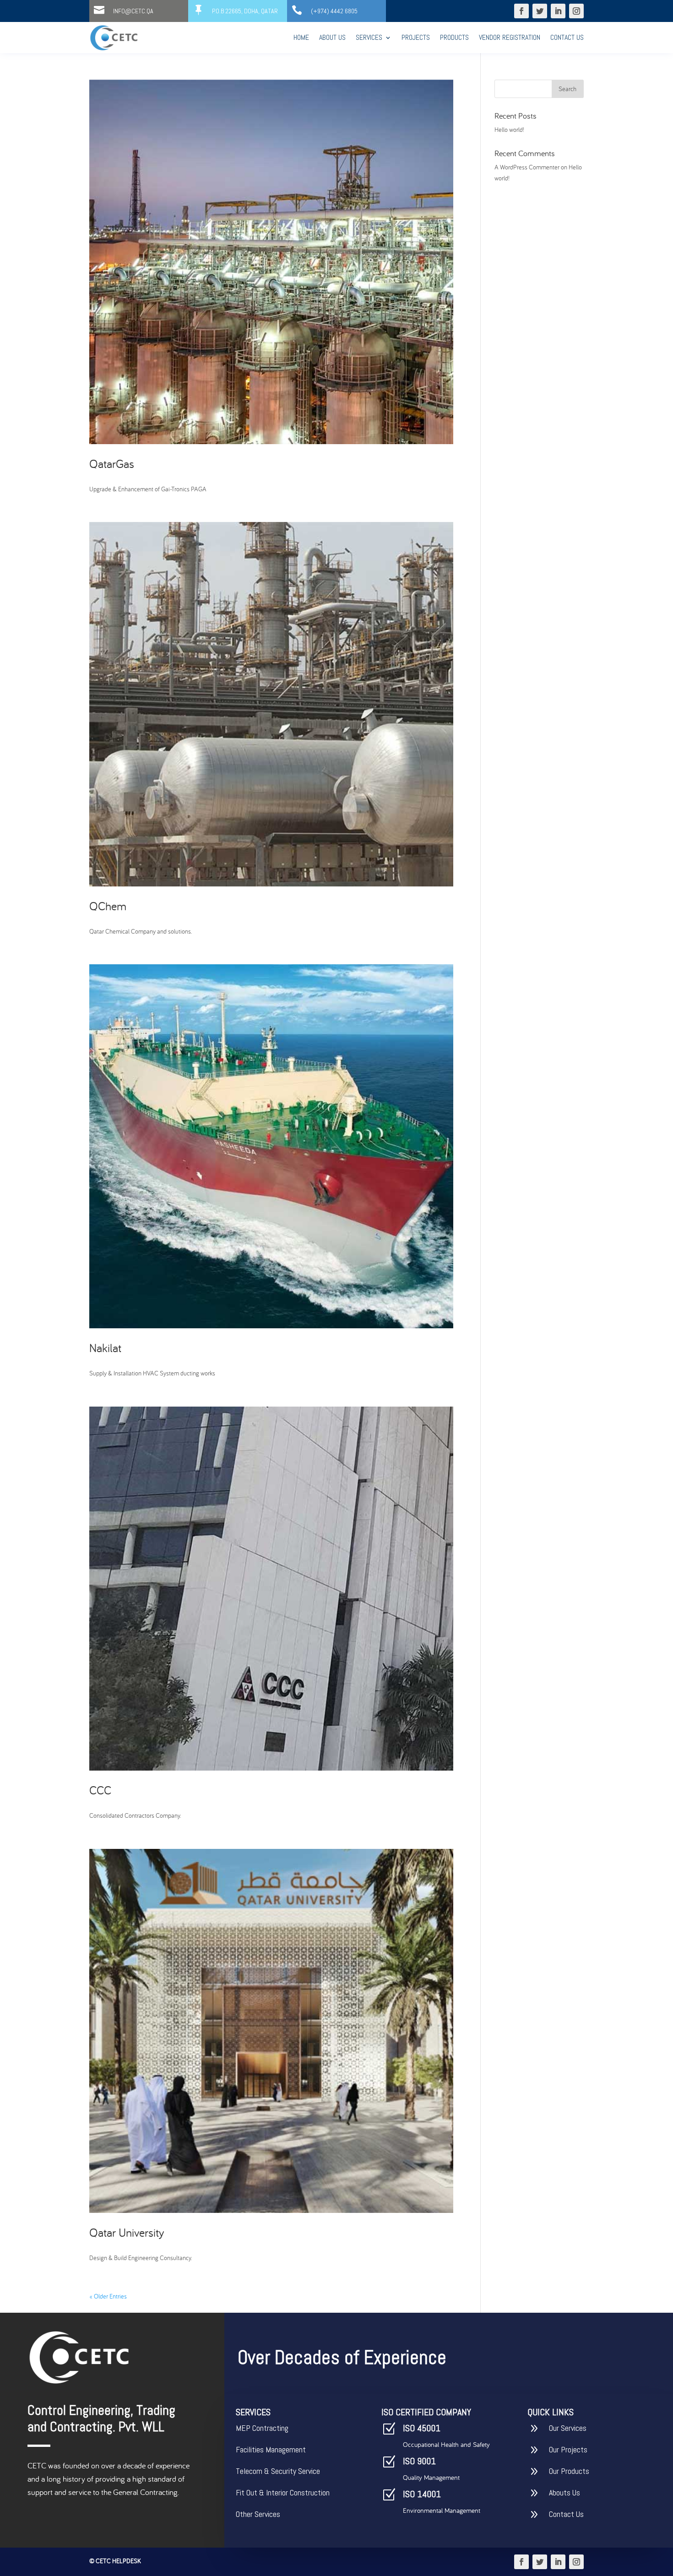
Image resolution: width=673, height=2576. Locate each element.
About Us (332, 37)
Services (369, 37)
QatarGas (112, 464)
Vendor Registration (510, 37)
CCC (100, 1790)
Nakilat (105, 1348)
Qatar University (127, 2232)
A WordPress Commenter (527, 167)
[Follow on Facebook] (521, 11)
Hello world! (509, 130)
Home (301, 37)
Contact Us (567, 37)
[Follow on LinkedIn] (558, 11)
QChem (108, 906)
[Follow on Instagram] (576, 11)
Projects (416, 37)
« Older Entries (108, 2296)
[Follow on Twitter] (540, 11)
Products (454, 37)
